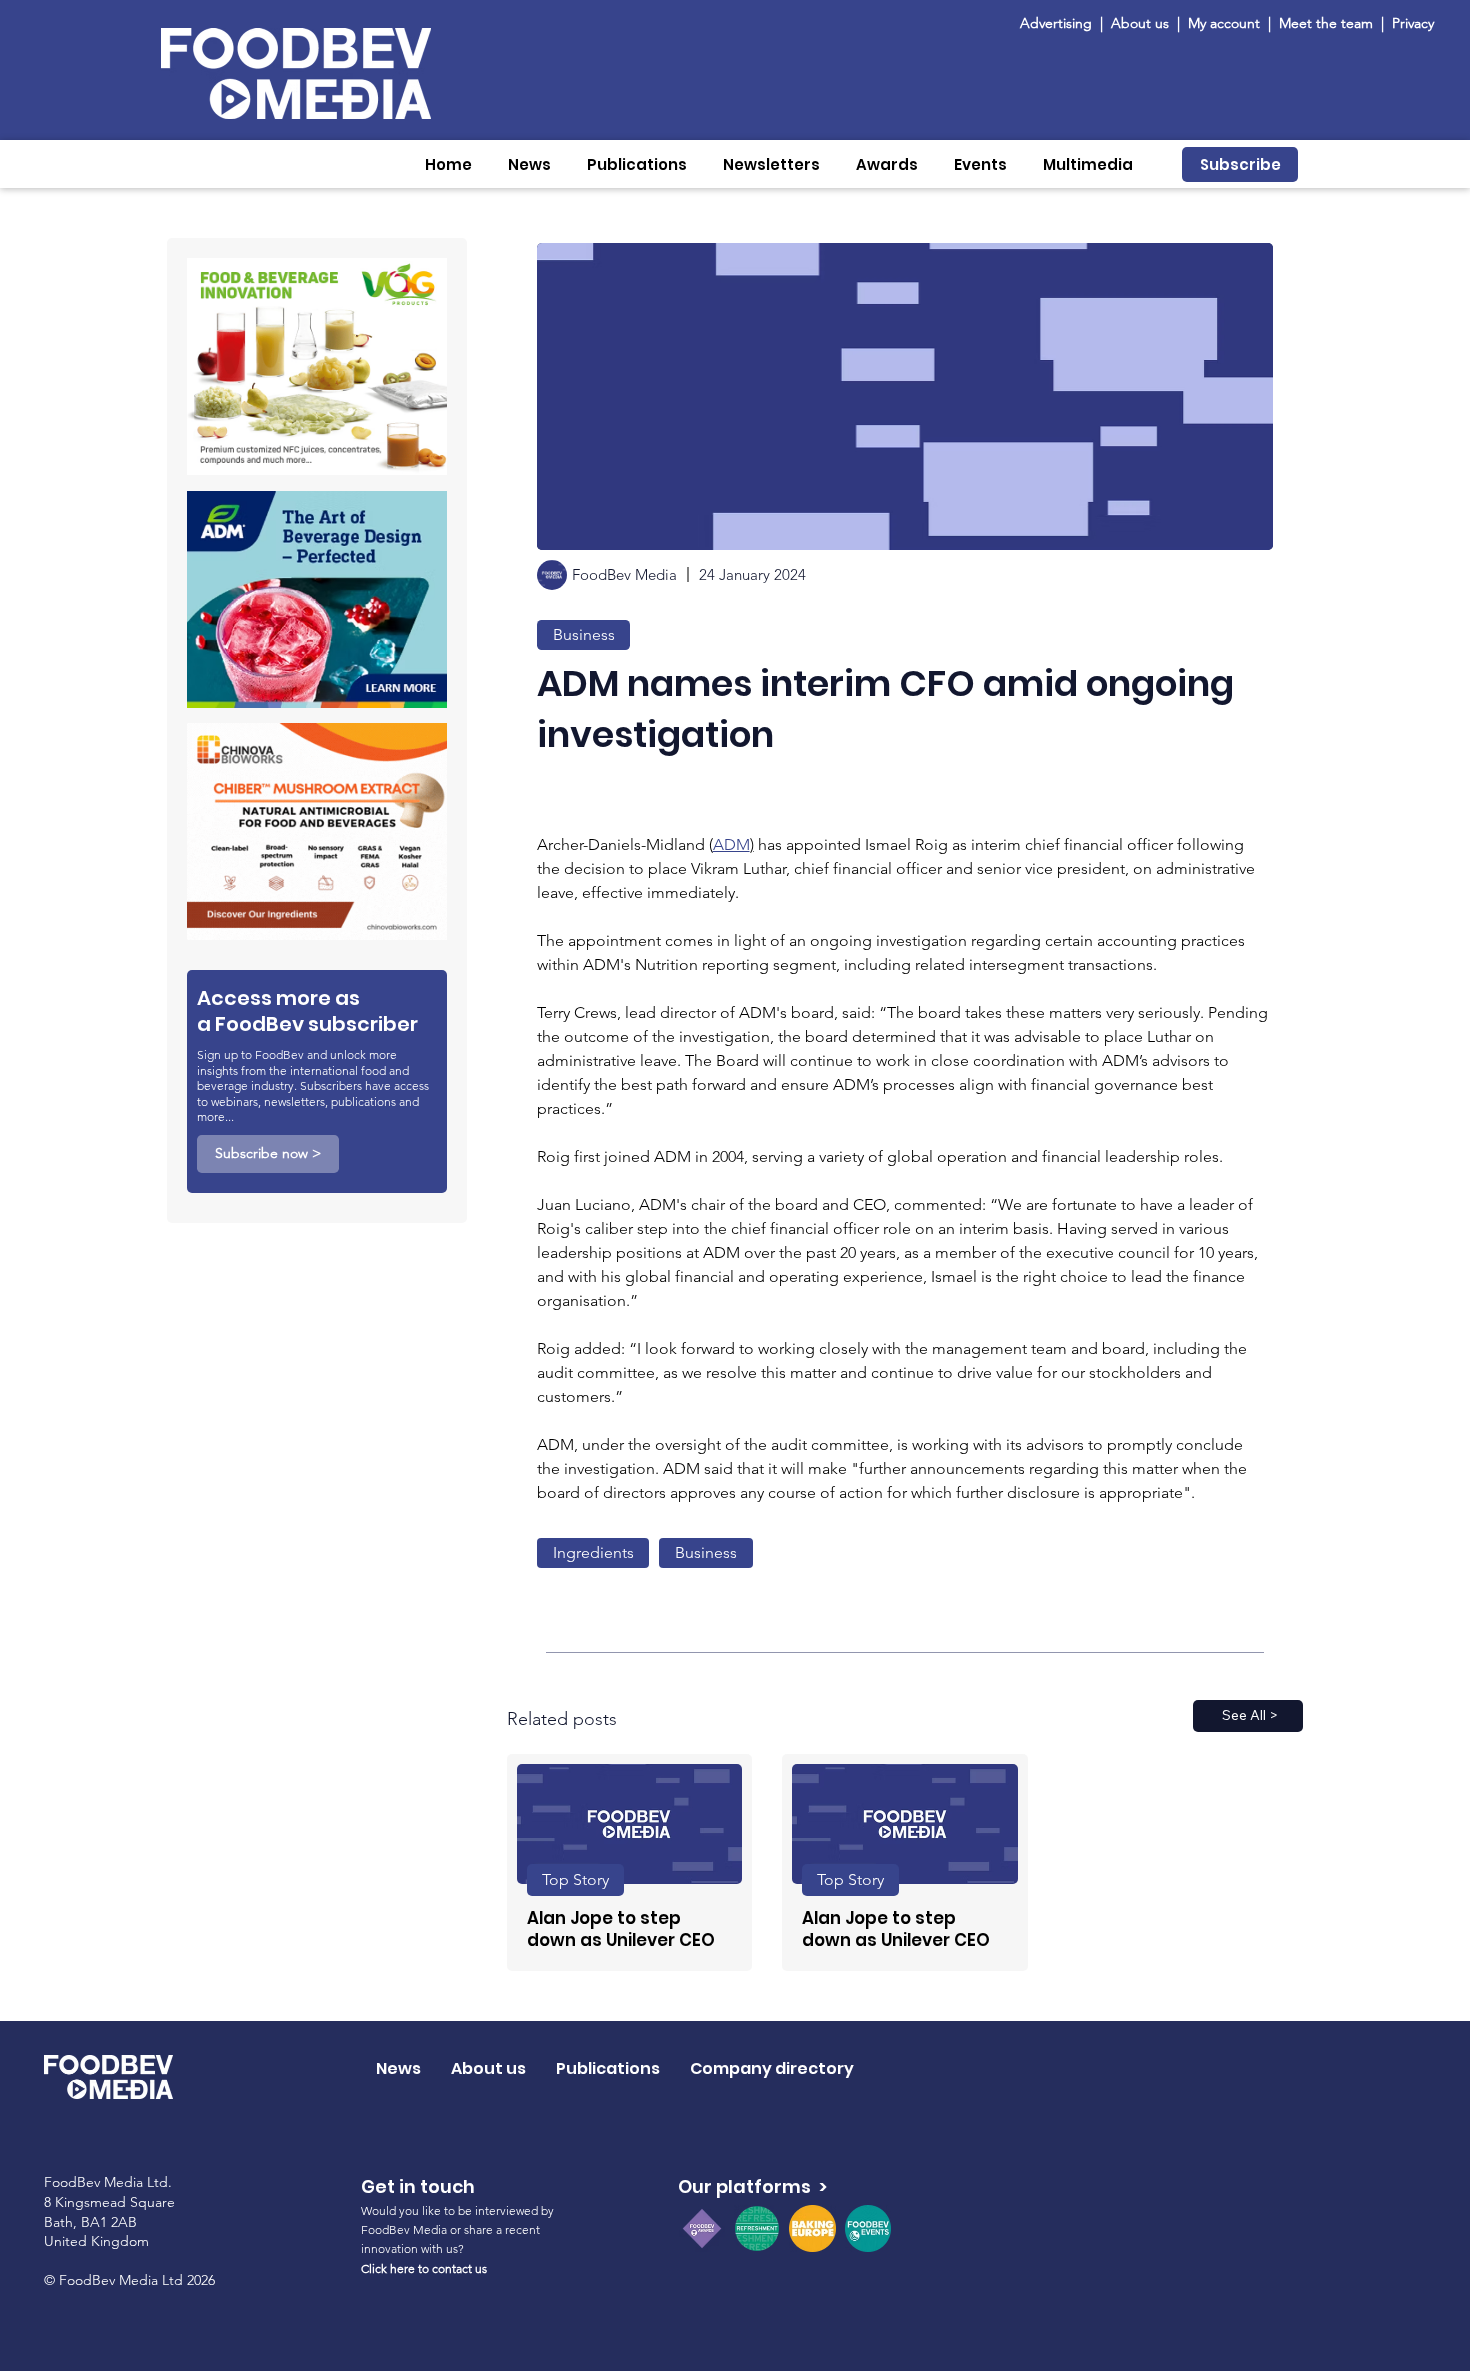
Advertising (1060, 23)
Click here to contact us (424, 2268)
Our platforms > (752, 2186)
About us (1140, 23)
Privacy (1413, 23)
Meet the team (1328, 23)
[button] (529, 164)
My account (1224, 23)
